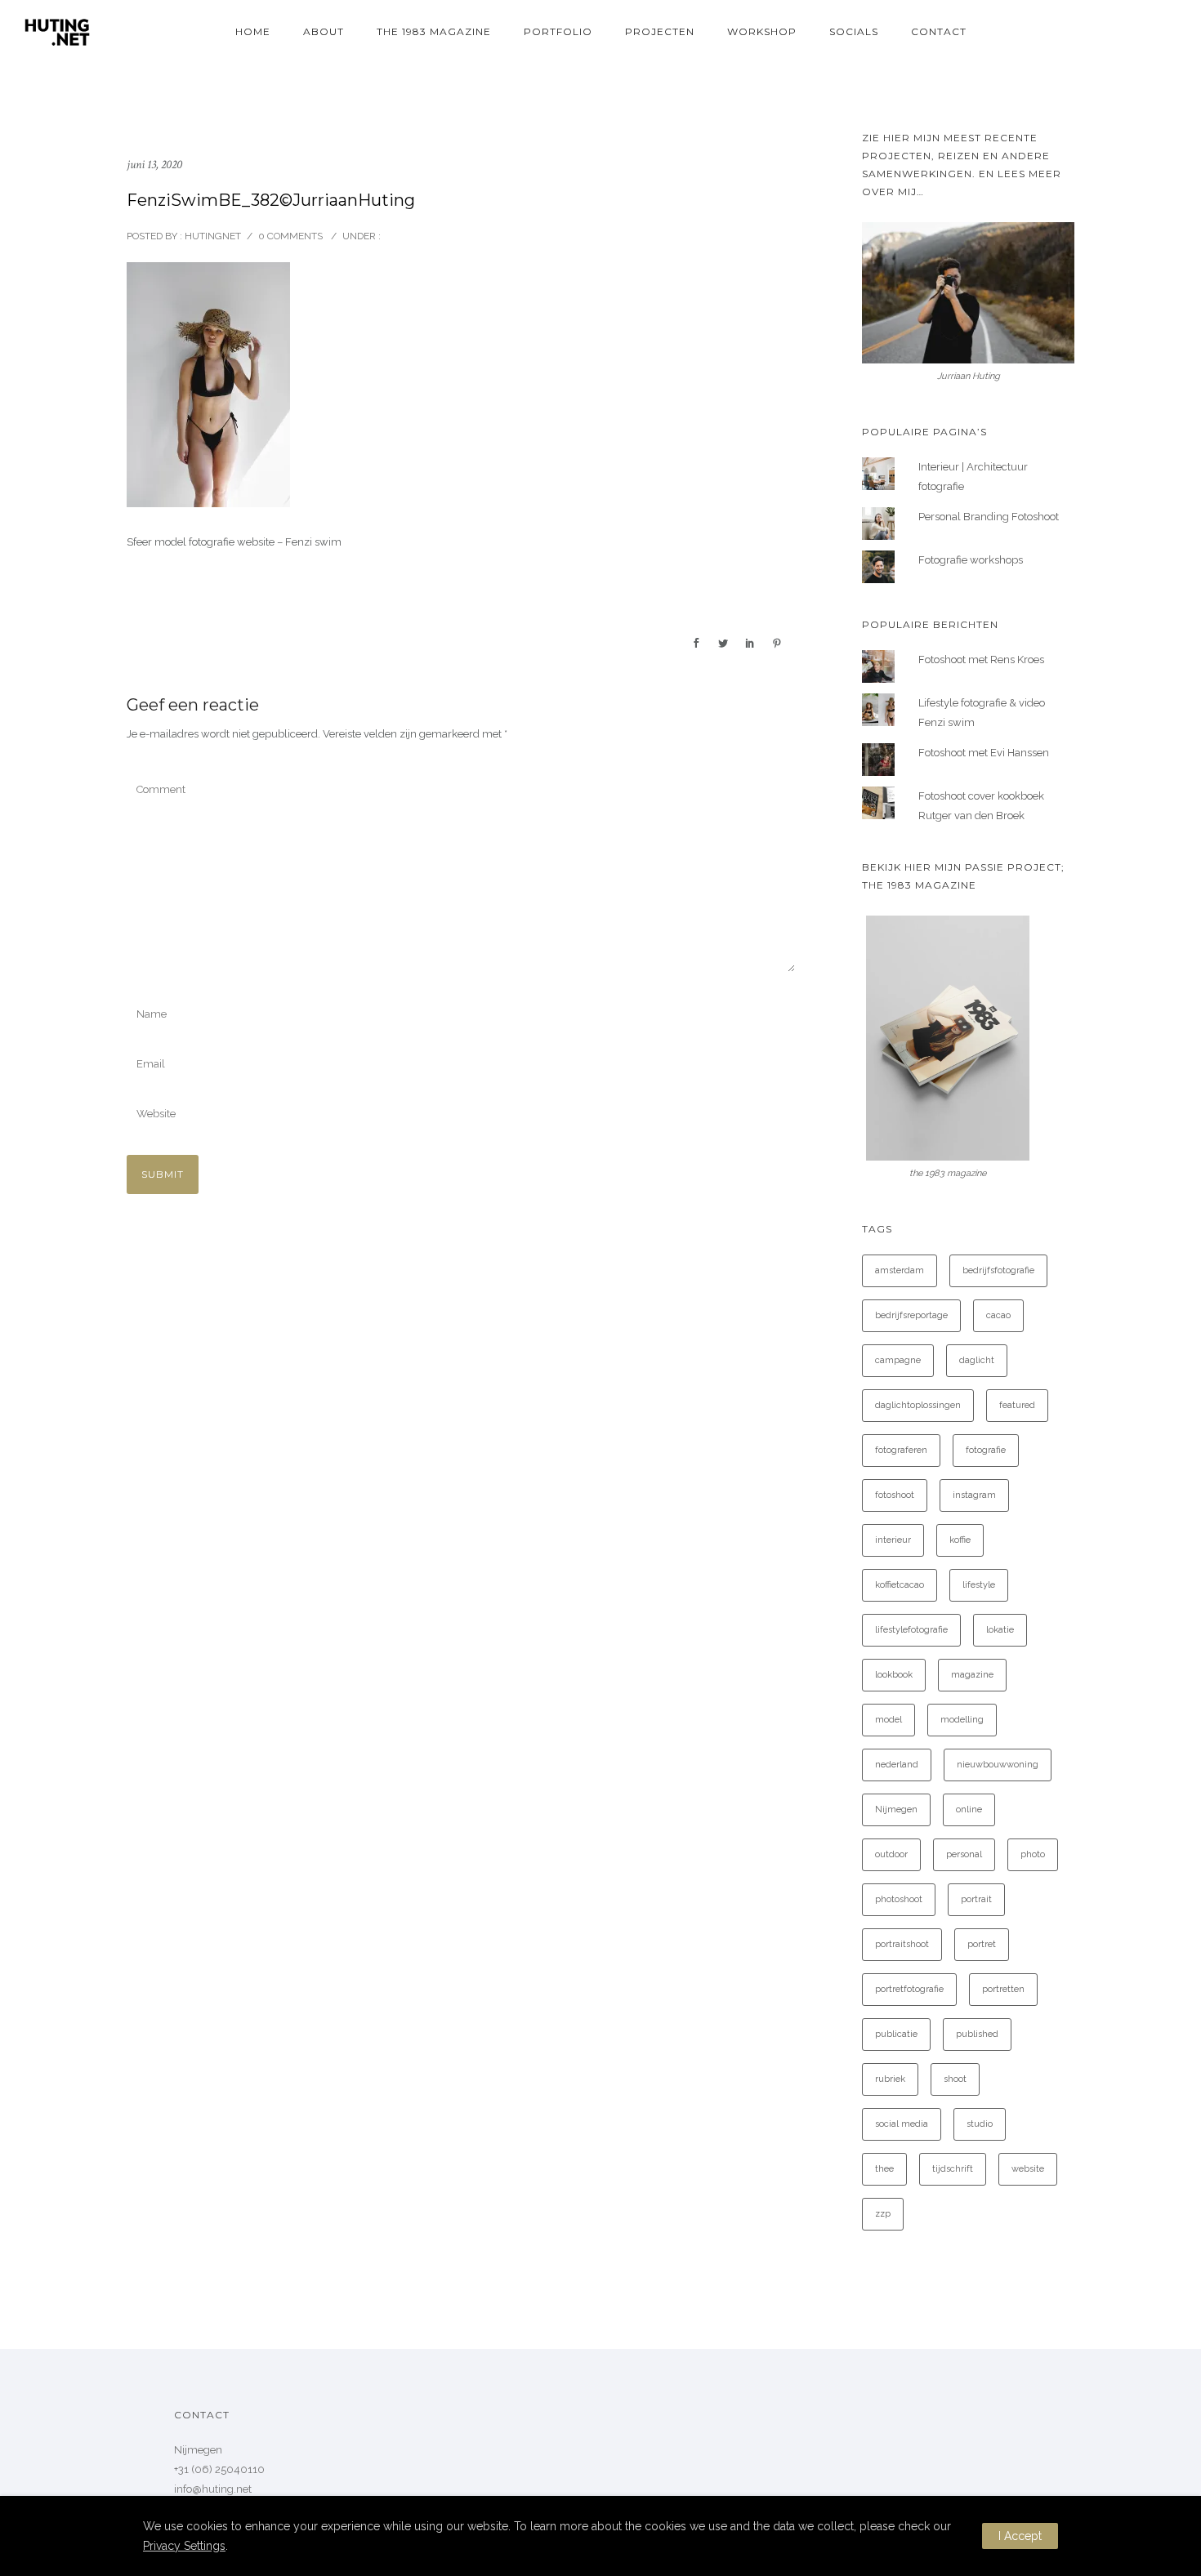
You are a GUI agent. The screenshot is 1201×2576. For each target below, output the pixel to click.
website (1028, 2169)
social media (902, 2124)
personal (964, 1854)
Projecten (660, 31)
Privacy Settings (184, 2546)
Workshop (762, 31)
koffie (960, 1540)
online (969, 1809)
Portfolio (558, 31)
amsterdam (900, 1270)
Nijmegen (896, 1809)
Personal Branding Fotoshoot (989, 517)
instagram (974, 1495)
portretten (1003, 1989)
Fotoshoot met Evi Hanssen (984, 753)
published (977, 2034)
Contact (939, 31)
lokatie (1000, 1630)
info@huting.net (213, 2489)
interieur (893, 1540)
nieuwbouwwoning (998, 1765)
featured (1017, 1405)
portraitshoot (902, 1944)
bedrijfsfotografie (998, 1270)
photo (1033, 1854)
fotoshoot (895, 1495)
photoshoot (899, 1899)
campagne (898, 1360)
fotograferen (901, 1450)
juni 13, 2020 (154, 165)
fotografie (986, 1450)
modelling (962, 1720)
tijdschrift (953, 2169)
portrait (976, 1899)
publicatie (896, 2034)
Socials (854, 31)
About (324, 31)
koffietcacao (900, 1585)
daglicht (977, 1360)
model (888, 1720)
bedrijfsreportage (911, 1315)
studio (980, 2124)
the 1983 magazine (434, 31)
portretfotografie (909, 1989)
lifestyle (979, 1585)
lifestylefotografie (911, 1630)
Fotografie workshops (971, 560)
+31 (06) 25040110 (219, 2469)
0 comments (290, 236)
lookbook (894, 1675)
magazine (972, 1675)
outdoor (891, 1854)
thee (884, 2169)
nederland (897, 1765)
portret (982, 1944)
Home (253, 31)
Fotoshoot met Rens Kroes (981, 660)
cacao (998, 1315)
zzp (883, 2214)
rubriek (890, 2079)
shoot (955, 2079)
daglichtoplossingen (918, 1405)
